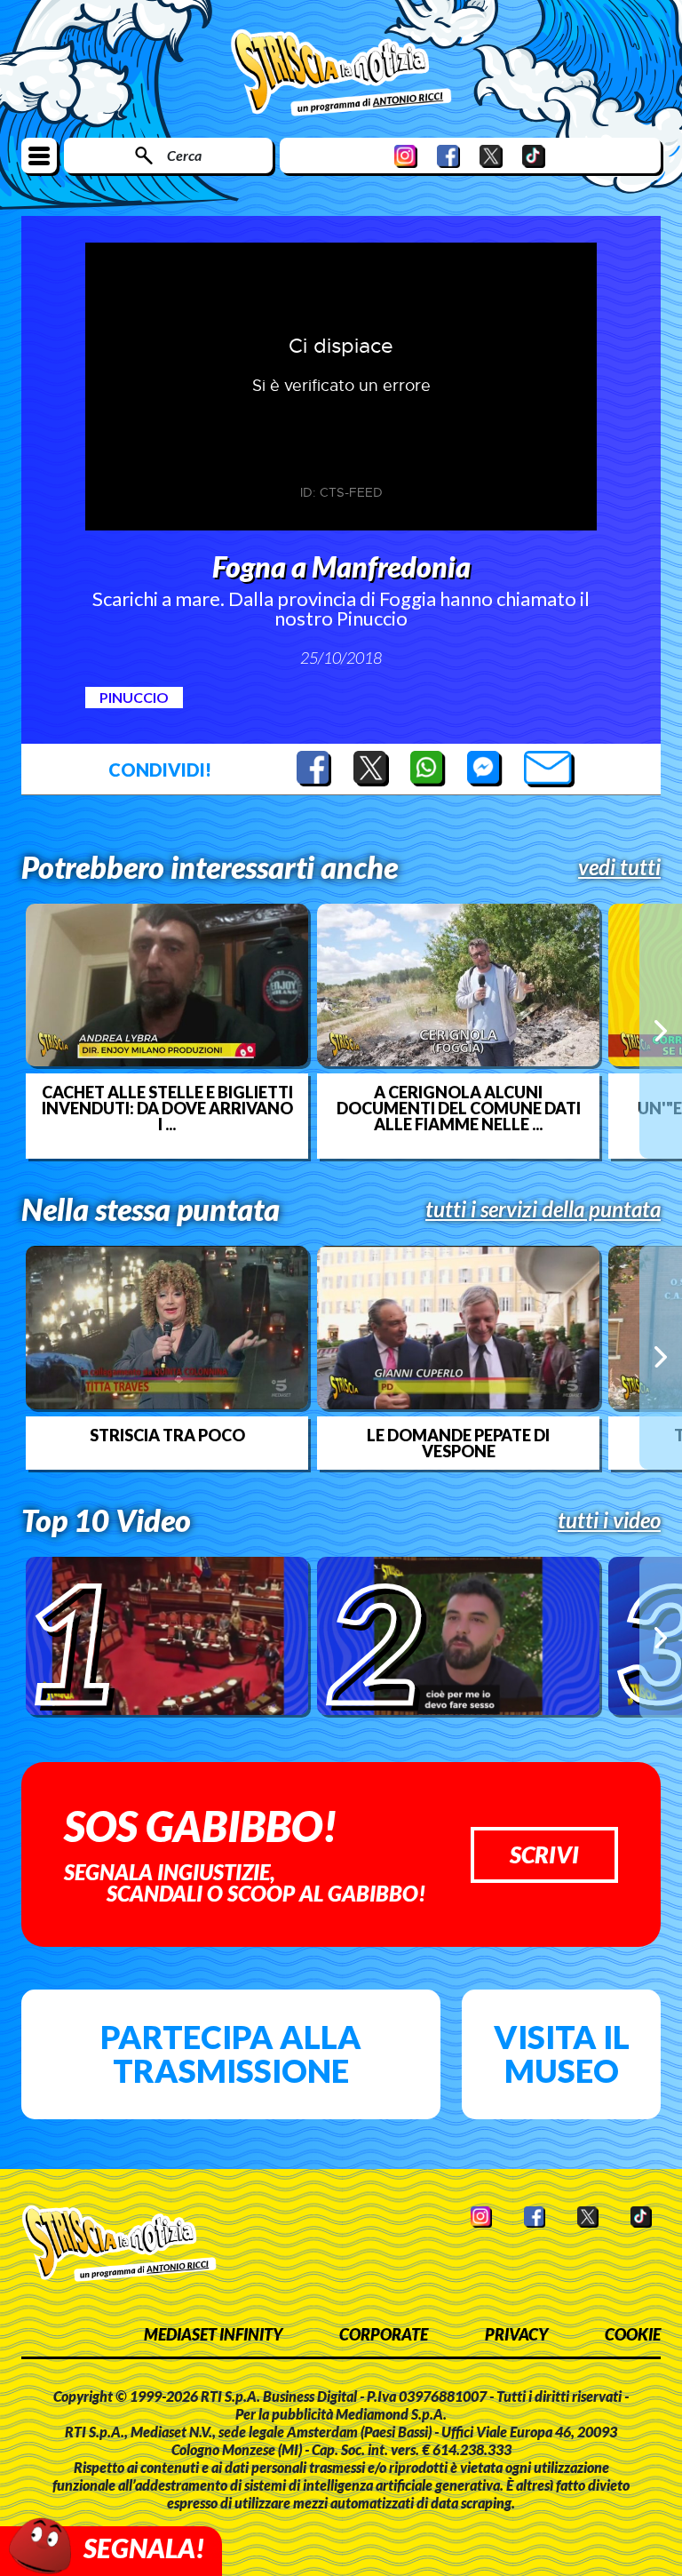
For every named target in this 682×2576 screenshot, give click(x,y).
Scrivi (544, 1854)
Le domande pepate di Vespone (458, 1443)
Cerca (184, 155)
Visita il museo (562, 2054)
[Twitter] (491, 156)
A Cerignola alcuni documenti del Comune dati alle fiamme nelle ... (459, 1108)
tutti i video (609, 1520)
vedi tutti (619, 867)
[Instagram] (406, 156)
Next (661, 1031)
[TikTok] (534, 156)
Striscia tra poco (167, 1435)
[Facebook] (448, 156)
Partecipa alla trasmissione (231, 2054)
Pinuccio (134, 697)
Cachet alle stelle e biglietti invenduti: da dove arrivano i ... (167, 1108)
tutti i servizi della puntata (543, 1209)
